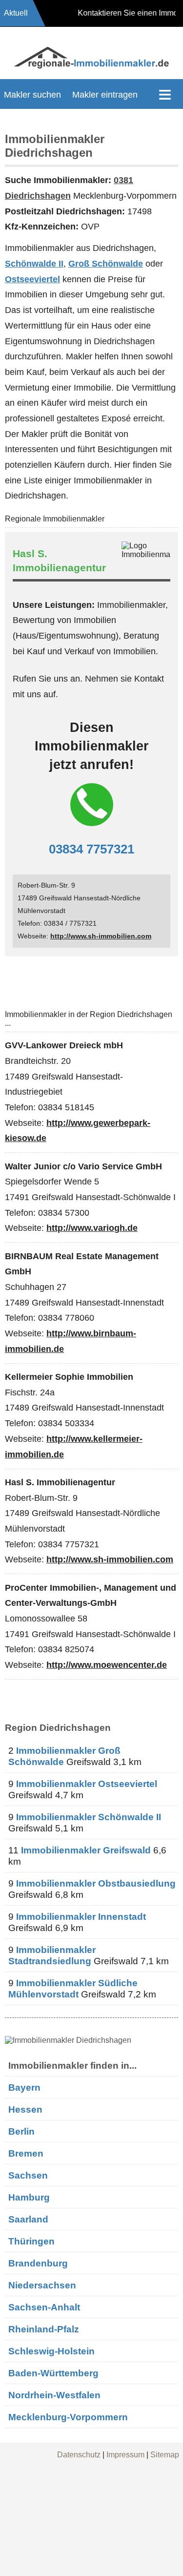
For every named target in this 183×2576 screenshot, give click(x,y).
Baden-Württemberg (53, 2373)
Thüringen (31, 2241)
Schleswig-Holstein (51, 2351)
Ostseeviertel (32, 279)
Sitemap (165, 2455)
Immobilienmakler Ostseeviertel (87, 1784)
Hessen (25, 2109)
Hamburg (29, 2197)
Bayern (24, 2087)
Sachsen (28, 2175)
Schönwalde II (34, 264)
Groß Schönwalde (106, 264)
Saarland (28, 2219)
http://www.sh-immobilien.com (101, 936)
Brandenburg (38, 2263)
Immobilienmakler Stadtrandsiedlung (52, 1955)
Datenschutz (79, 2455)
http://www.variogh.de (92, 1228)
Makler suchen (32, 95)
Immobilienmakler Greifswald (86, 1850)
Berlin (21, 2131)
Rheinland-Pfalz (44, 2329)
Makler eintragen (105, 95)
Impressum (125, 2455)
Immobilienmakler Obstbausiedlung (96, 1883)
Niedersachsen (42, 2285)
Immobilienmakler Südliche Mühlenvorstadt (73, 1988)
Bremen (26, 2153)
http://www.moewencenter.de (107, 1665)
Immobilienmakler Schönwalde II (89, 1817)
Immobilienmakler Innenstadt (81, 1916)
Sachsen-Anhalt (44, 2307)
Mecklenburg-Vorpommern (68, 2417)
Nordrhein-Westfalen (54, 2395)
